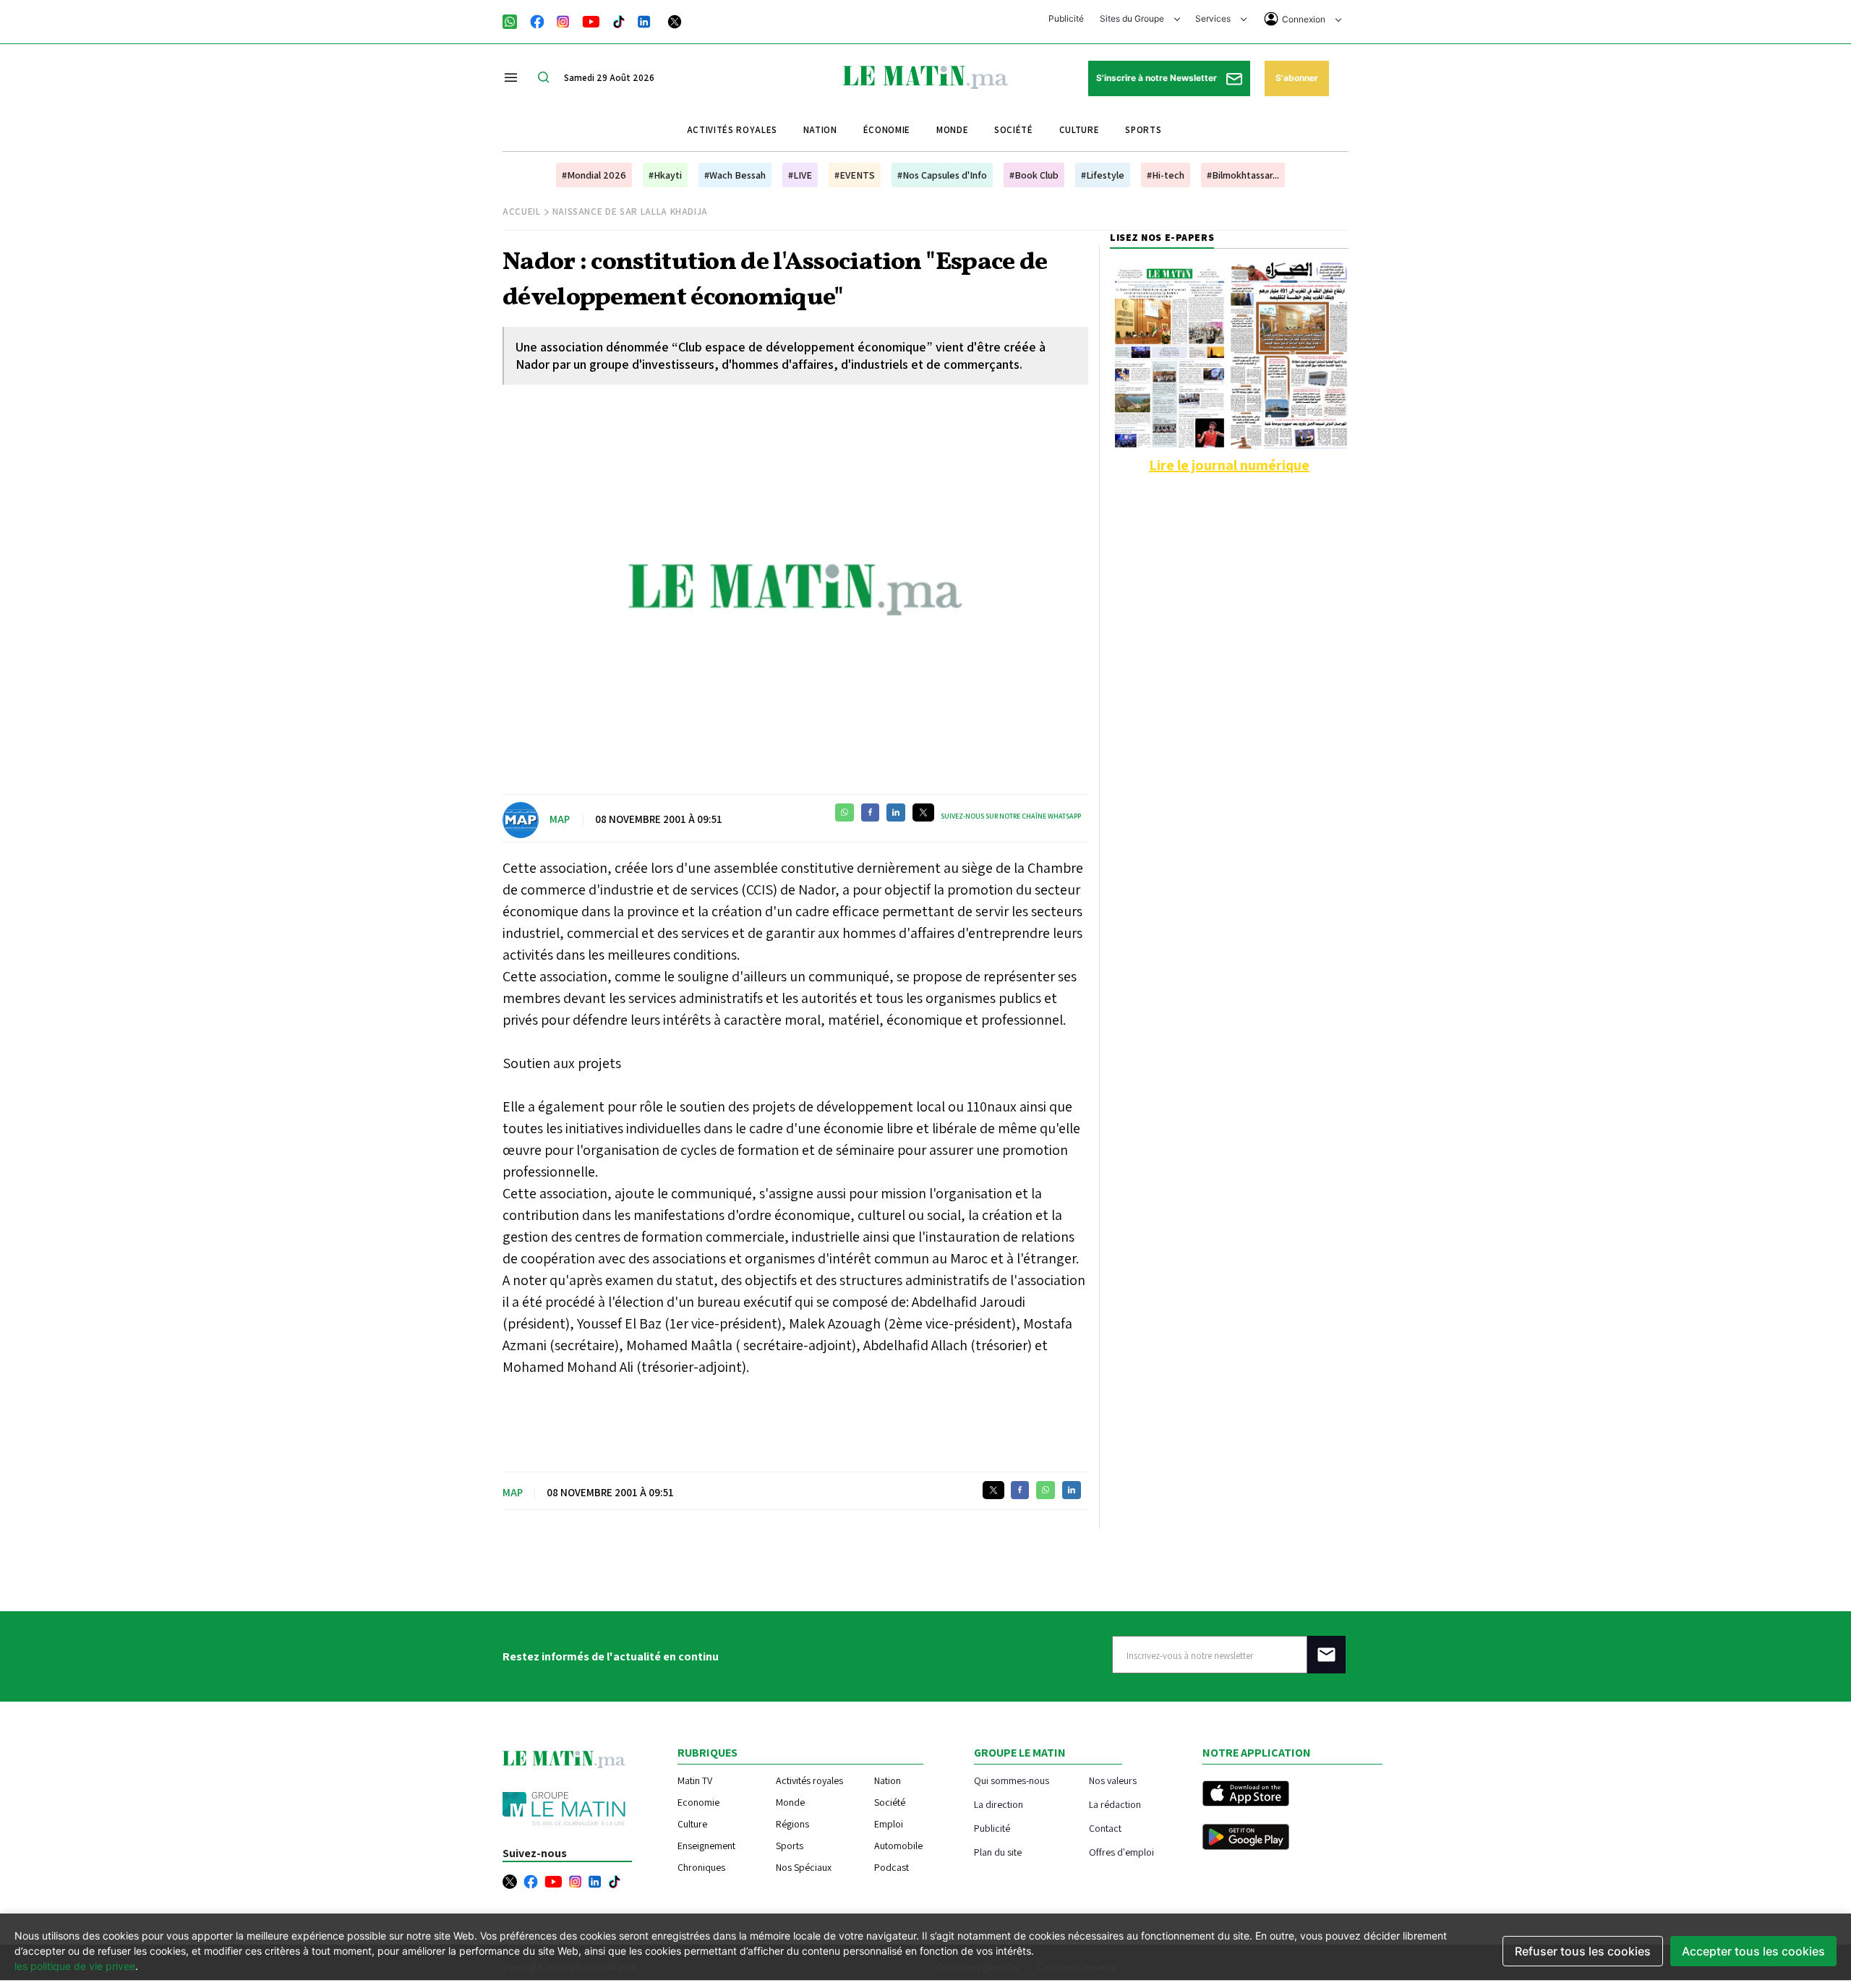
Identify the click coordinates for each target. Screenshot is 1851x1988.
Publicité (1066, 18)
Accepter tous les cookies (1753, 1951)
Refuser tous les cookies (1583, 1951)
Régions (792, 1824)
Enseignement (706, 1846)
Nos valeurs (1113, 1780)
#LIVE (800, 175)
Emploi (889, 1824)
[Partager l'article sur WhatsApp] (845, 812)
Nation (820, 130)
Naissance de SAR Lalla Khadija (630, 212)
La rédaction (1115, 1804)
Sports (1143, 130)
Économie (887, 130)
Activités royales (732, 130)
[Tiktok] (619, 20)
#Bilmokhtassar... (1243, 175)
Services (1214, 18)
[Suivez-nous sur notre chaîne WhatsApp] (514, 20)
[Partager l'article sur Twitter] (923, 812)
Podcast (892, 1867)
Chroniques (701, 1867)
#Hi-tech (1166, 175)
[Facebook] (537, 20)
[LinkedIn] (644, 20)
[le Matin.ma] (925, 76)
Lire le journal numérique (1229, 465)
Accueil (522, 212)
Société (1014, 130)
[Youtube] (591, 20)
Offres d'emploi (1121, 1852)
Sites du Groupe (1133, 18)
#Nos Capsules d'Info (942, 175)
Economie (698, 1802)
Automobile (898, 1846)
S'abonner (1297, 78)
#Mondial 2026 (594, 175)
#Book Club (1034, 175)
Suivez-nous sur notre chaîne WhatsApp (1011, 816)
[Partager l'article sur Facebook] (870, 812)
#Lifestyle (1103, 175)
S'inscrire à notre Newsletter (1158, 78)
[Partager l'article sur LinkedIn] (896, 812)
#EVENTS (855, 175)
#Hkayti (665, 175)
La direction (999, 1804)
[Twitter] (675, 20)
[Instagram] (563, 20)
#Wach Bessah (735, 175)
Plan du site (998, 1852)
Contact (1105, 1828)
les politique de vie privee (75, 1966)
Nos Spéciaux (804, 1867)
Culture (1080, 130)
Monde (952, 130)
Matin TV (695, 1780)
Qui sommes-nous (1012, 1780)
